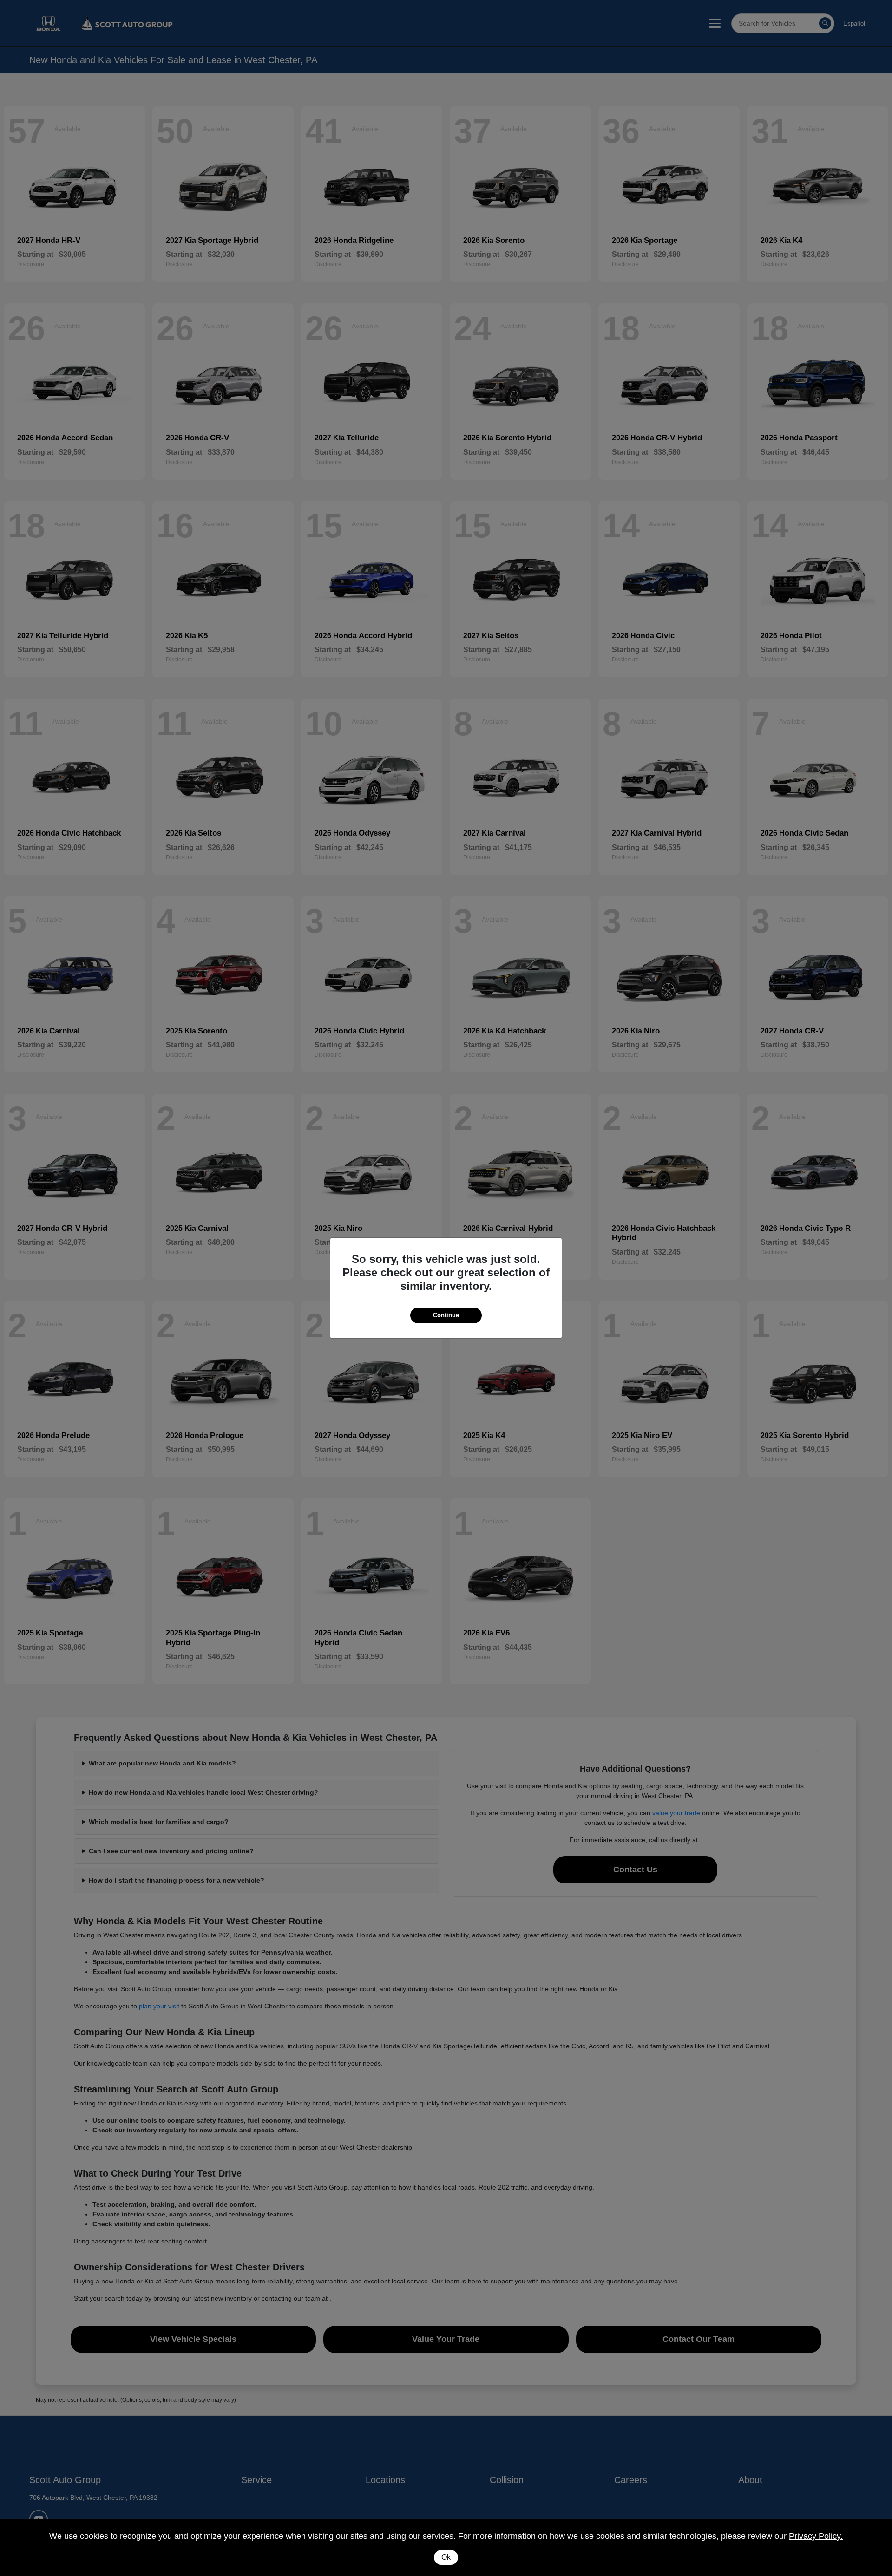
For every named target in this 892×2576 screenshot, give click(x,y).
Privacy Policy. (816, 2536)
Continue (446, 1315)
